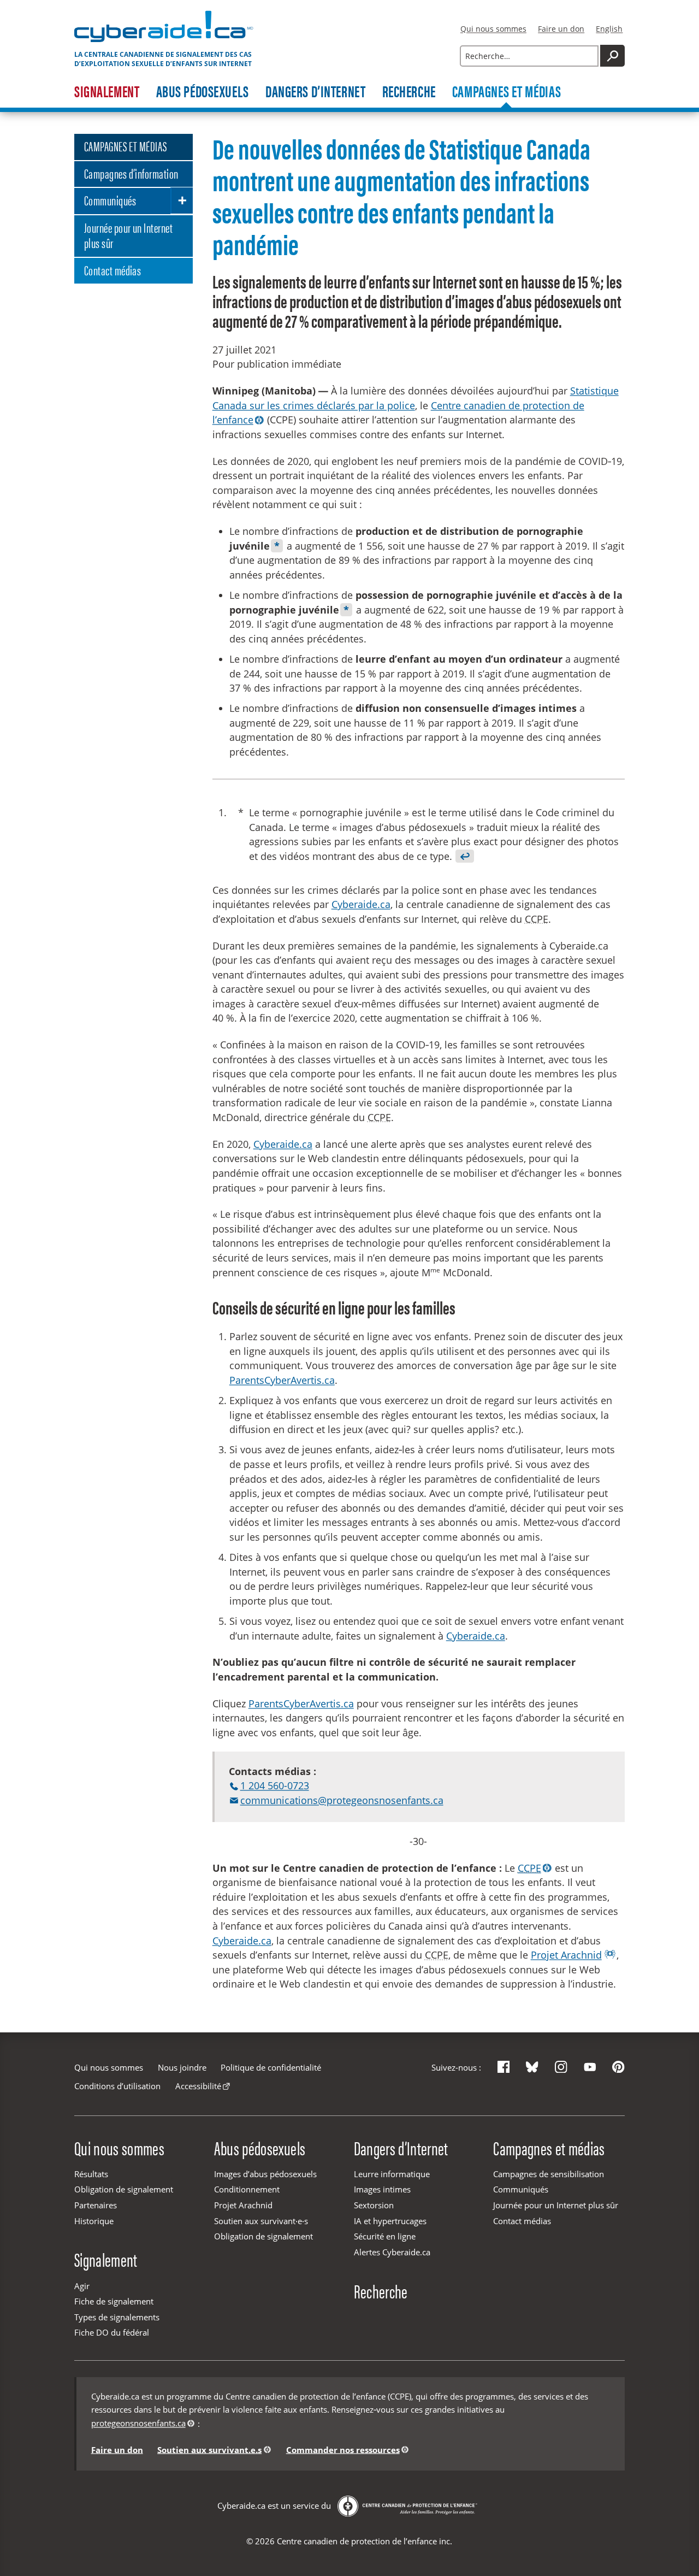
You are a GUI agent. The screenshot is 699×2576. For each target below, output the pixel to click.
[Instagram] (561, 2067)
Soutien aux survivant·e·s (261, 2221)
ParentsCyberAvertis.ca (282, 1380)
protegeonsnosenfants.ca (138, 2423)
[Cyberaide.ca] (164, 42)
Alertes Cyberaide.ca (392, 2252)
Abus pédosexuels (203, 92)
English (609, 29)
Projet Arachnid (566, 1955)
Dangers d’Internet (315, 92)
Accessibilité (198, 2086)
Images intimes (382, 2189)
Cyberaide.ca (361, 904)
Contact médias (113, 269)
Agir (82, 2286)
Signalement (107, 92)
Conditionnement (247, 2189)
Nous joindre (182, 2067)
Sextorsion (374, 2205)
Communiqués (110, 199)
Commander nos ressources (343, 2449)
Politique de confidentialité (271, 2067)
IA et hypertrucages (390, 2221)
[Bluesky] (532, 2067)
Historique (94, 2221)
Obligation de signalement (124, 2189)
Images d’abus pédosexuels (265, 2174)
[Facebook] (504, 2067)
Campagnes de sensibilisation (549, 2174)
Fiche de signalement (114, 2301)
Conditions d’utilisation (117, 2086)
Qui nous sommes (493, 29)
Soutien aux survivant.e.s (209, 2449)
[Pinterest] (618, 2067)
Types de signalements (117, 2317)
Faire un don (561, 29)
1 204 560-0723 (274, 1785)
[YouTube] (590, 2067)
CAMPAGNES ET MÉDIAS (126, 146)
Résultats (91, 2174)
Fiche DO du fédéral (112, 2332)
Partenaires (96, 2205)
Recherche (409, 92)
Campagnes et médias (507, 92)
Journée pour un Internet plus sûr (128, 235)
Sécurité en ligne (385, 2236)
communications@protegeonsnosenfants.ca (342, 1800)
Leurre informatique (392, 2174)
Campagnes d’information (131, 173)
